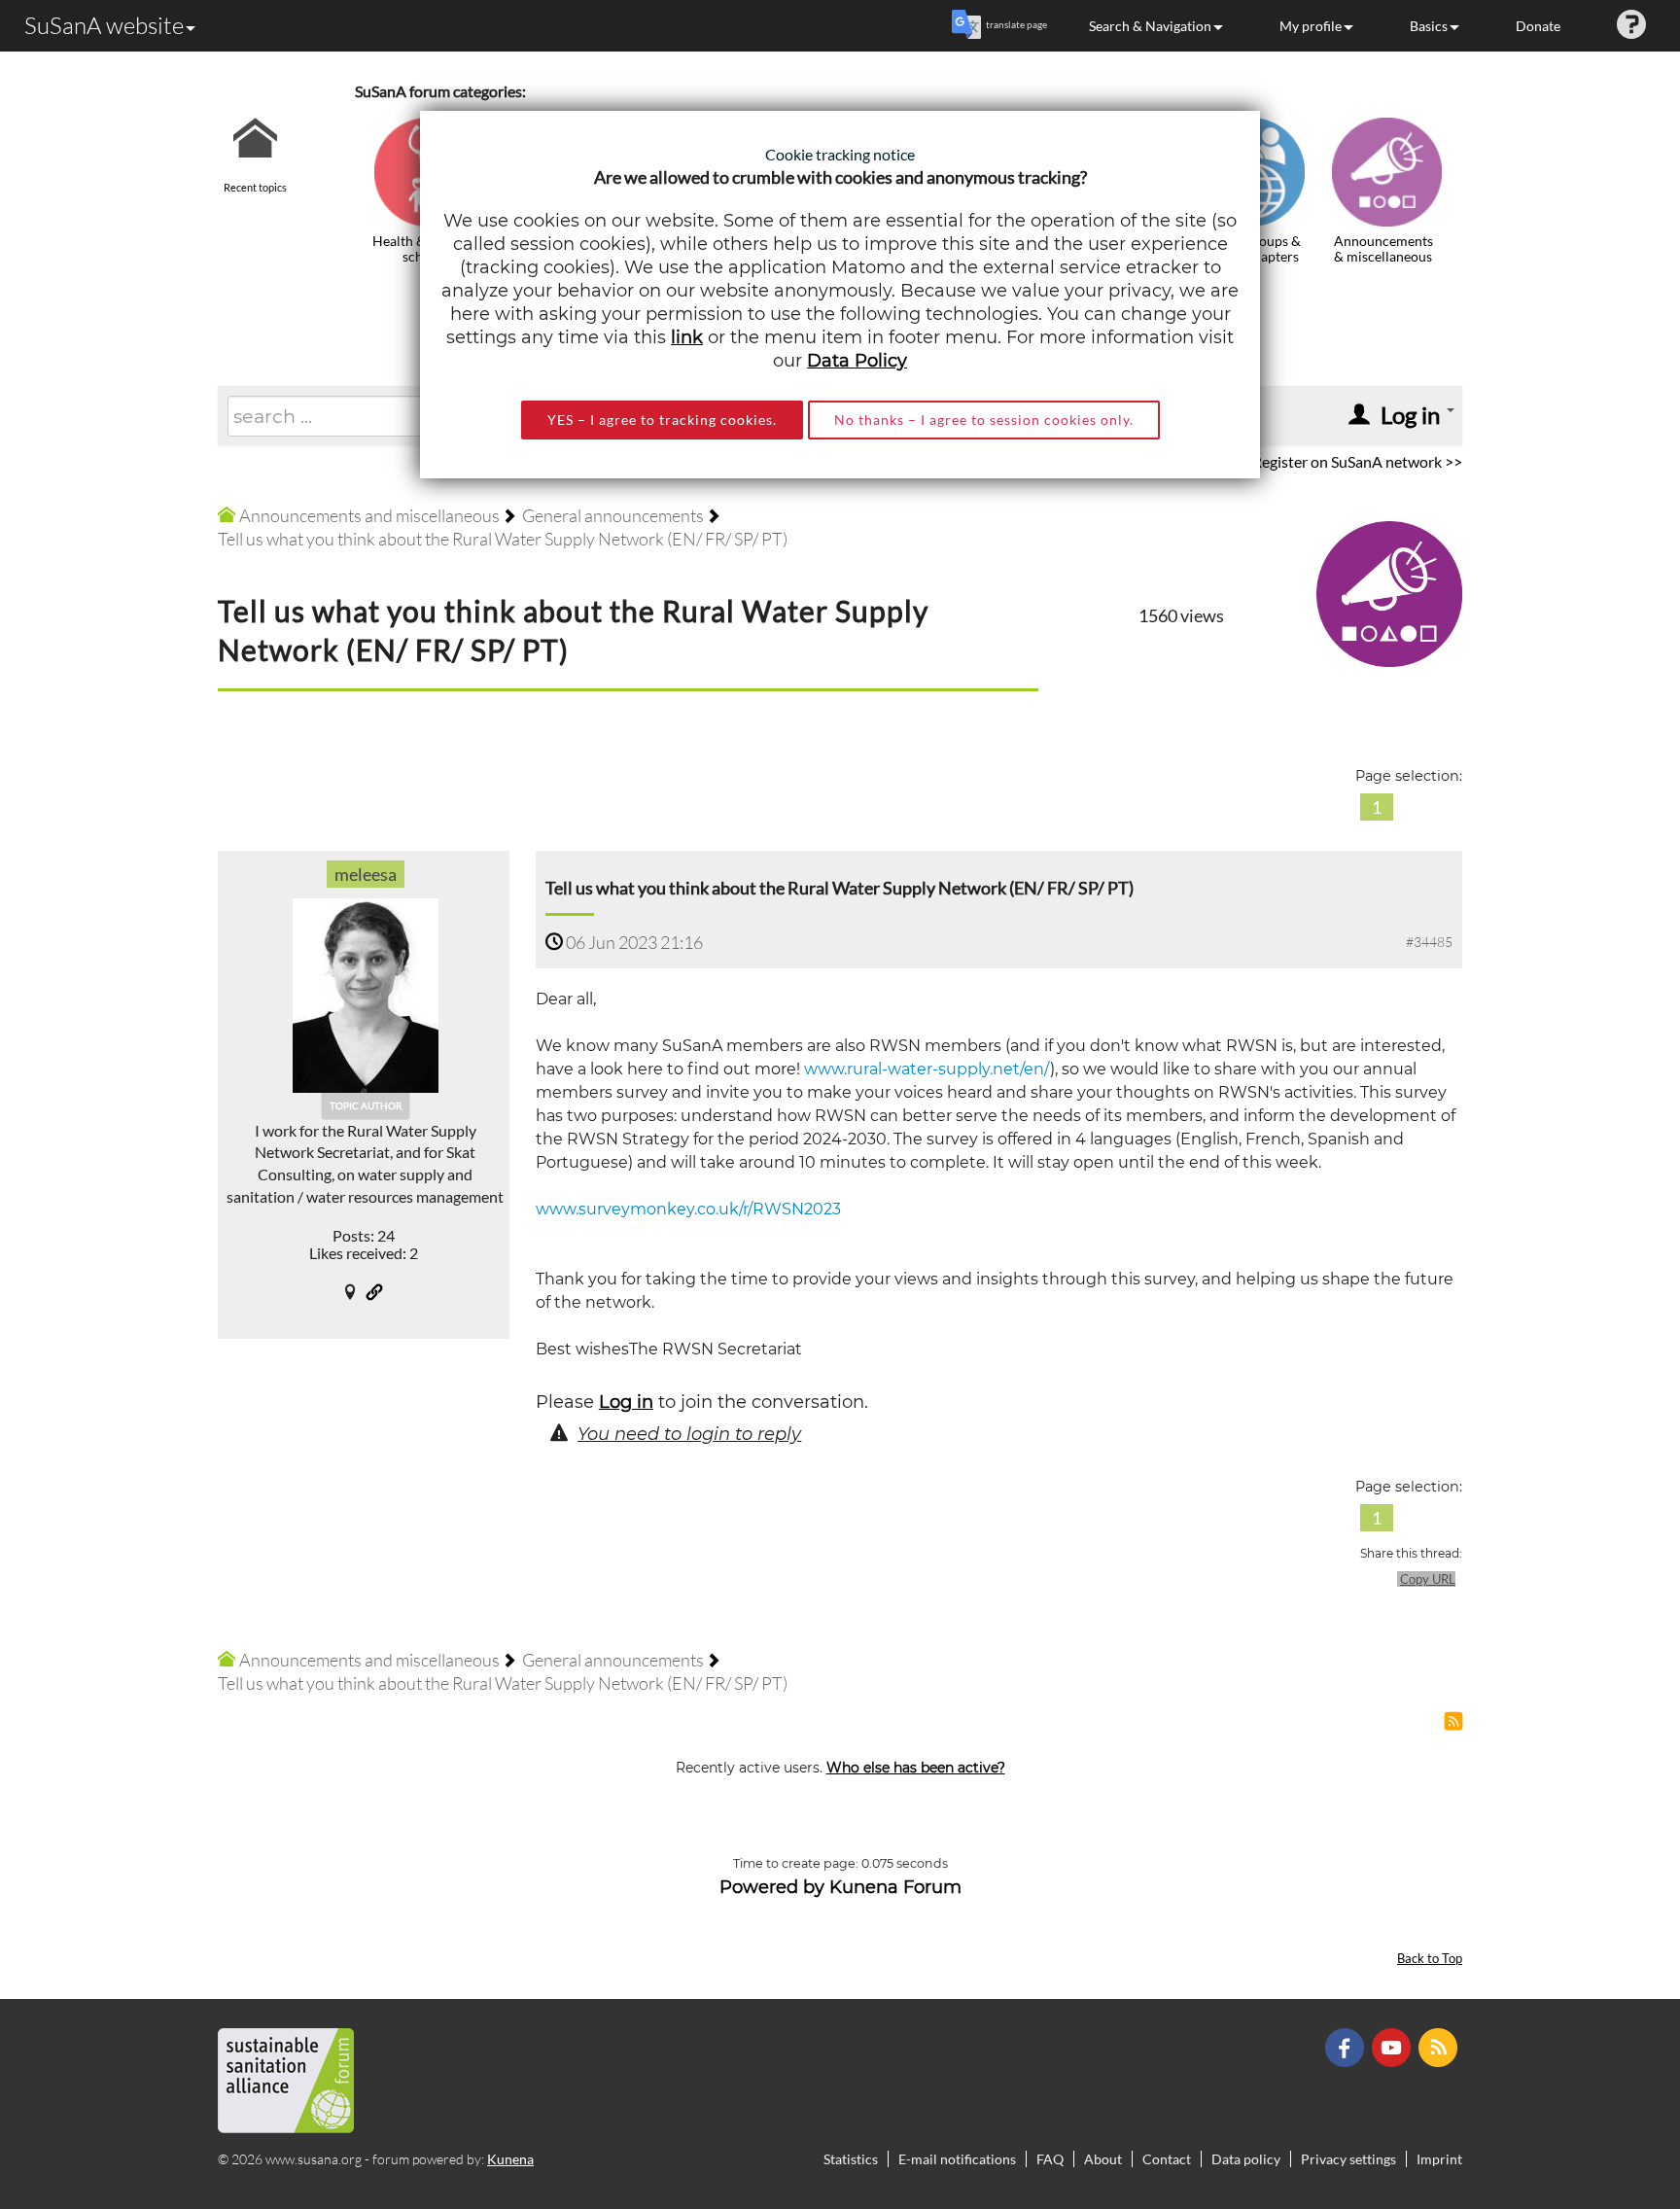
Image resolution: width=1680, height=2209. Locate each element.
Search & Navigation (1150, 26)
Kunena (510, 2159)
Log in (626, 1402)
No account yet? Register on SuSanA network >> (1302, 461)
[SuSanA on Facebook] (1347, 2045)
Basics (1429, 26)
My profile (1311, 26)
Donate (1538, 26)
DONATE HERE (1604, 2096)
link (687, 337)
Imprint (1439, 2159)
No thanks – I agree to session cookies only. (984, 420)
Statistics (851, 2159)
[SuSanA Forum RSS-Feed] (1440, 2045)
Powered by (772, 1887)
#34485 (1429, 942)
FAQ (1050, 2159)
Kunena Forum (895, 1887)
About (1103, 2159)
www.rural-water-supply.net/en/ (927, 1069)
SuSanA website (104, 25)
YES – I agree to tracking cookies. (662, 420)
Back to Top (1430, 1959)
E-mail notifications (957, 2159)
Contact (1167, 2159)
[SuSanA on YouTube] (1394, 2045)
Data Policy (857, 361)
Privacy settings (1348, 2159)
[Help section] (1631, 26)
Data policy (1246, 2159)
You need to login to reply (689, 1434)
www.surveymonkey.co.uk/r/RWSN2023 (688, 1209)
